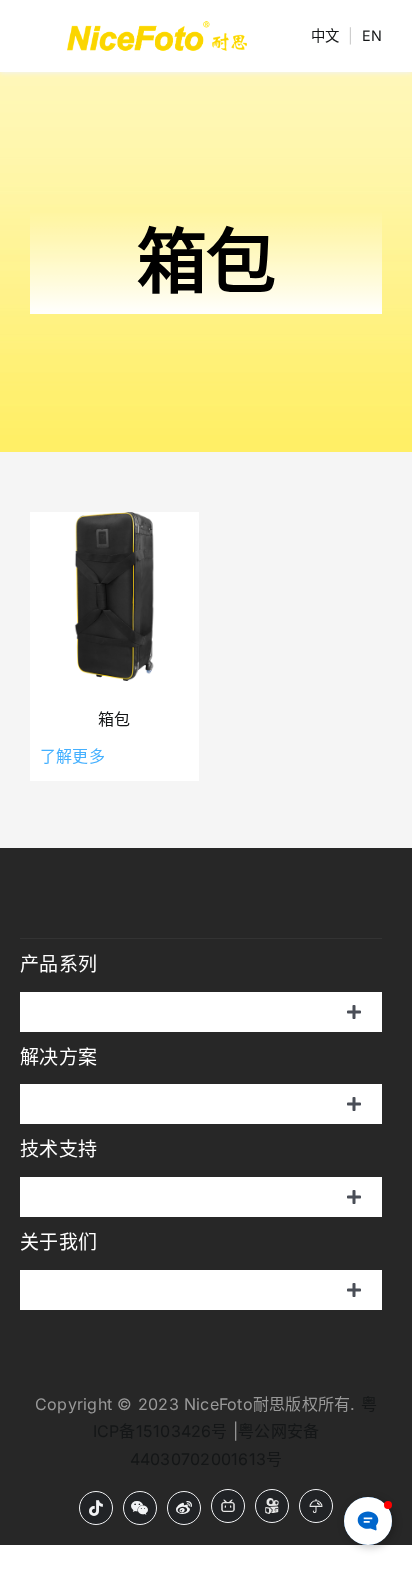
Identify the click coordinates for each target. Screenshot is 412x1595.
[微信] (140, 1508)
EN (372, 35)
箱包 (114, 719)
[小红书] (316, 1506)
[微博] (184, 1508)
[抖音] (96, 1508)
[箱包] (114, 596)
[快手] (272, 1506)
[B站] (228, 1506)
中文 (325, 35)
